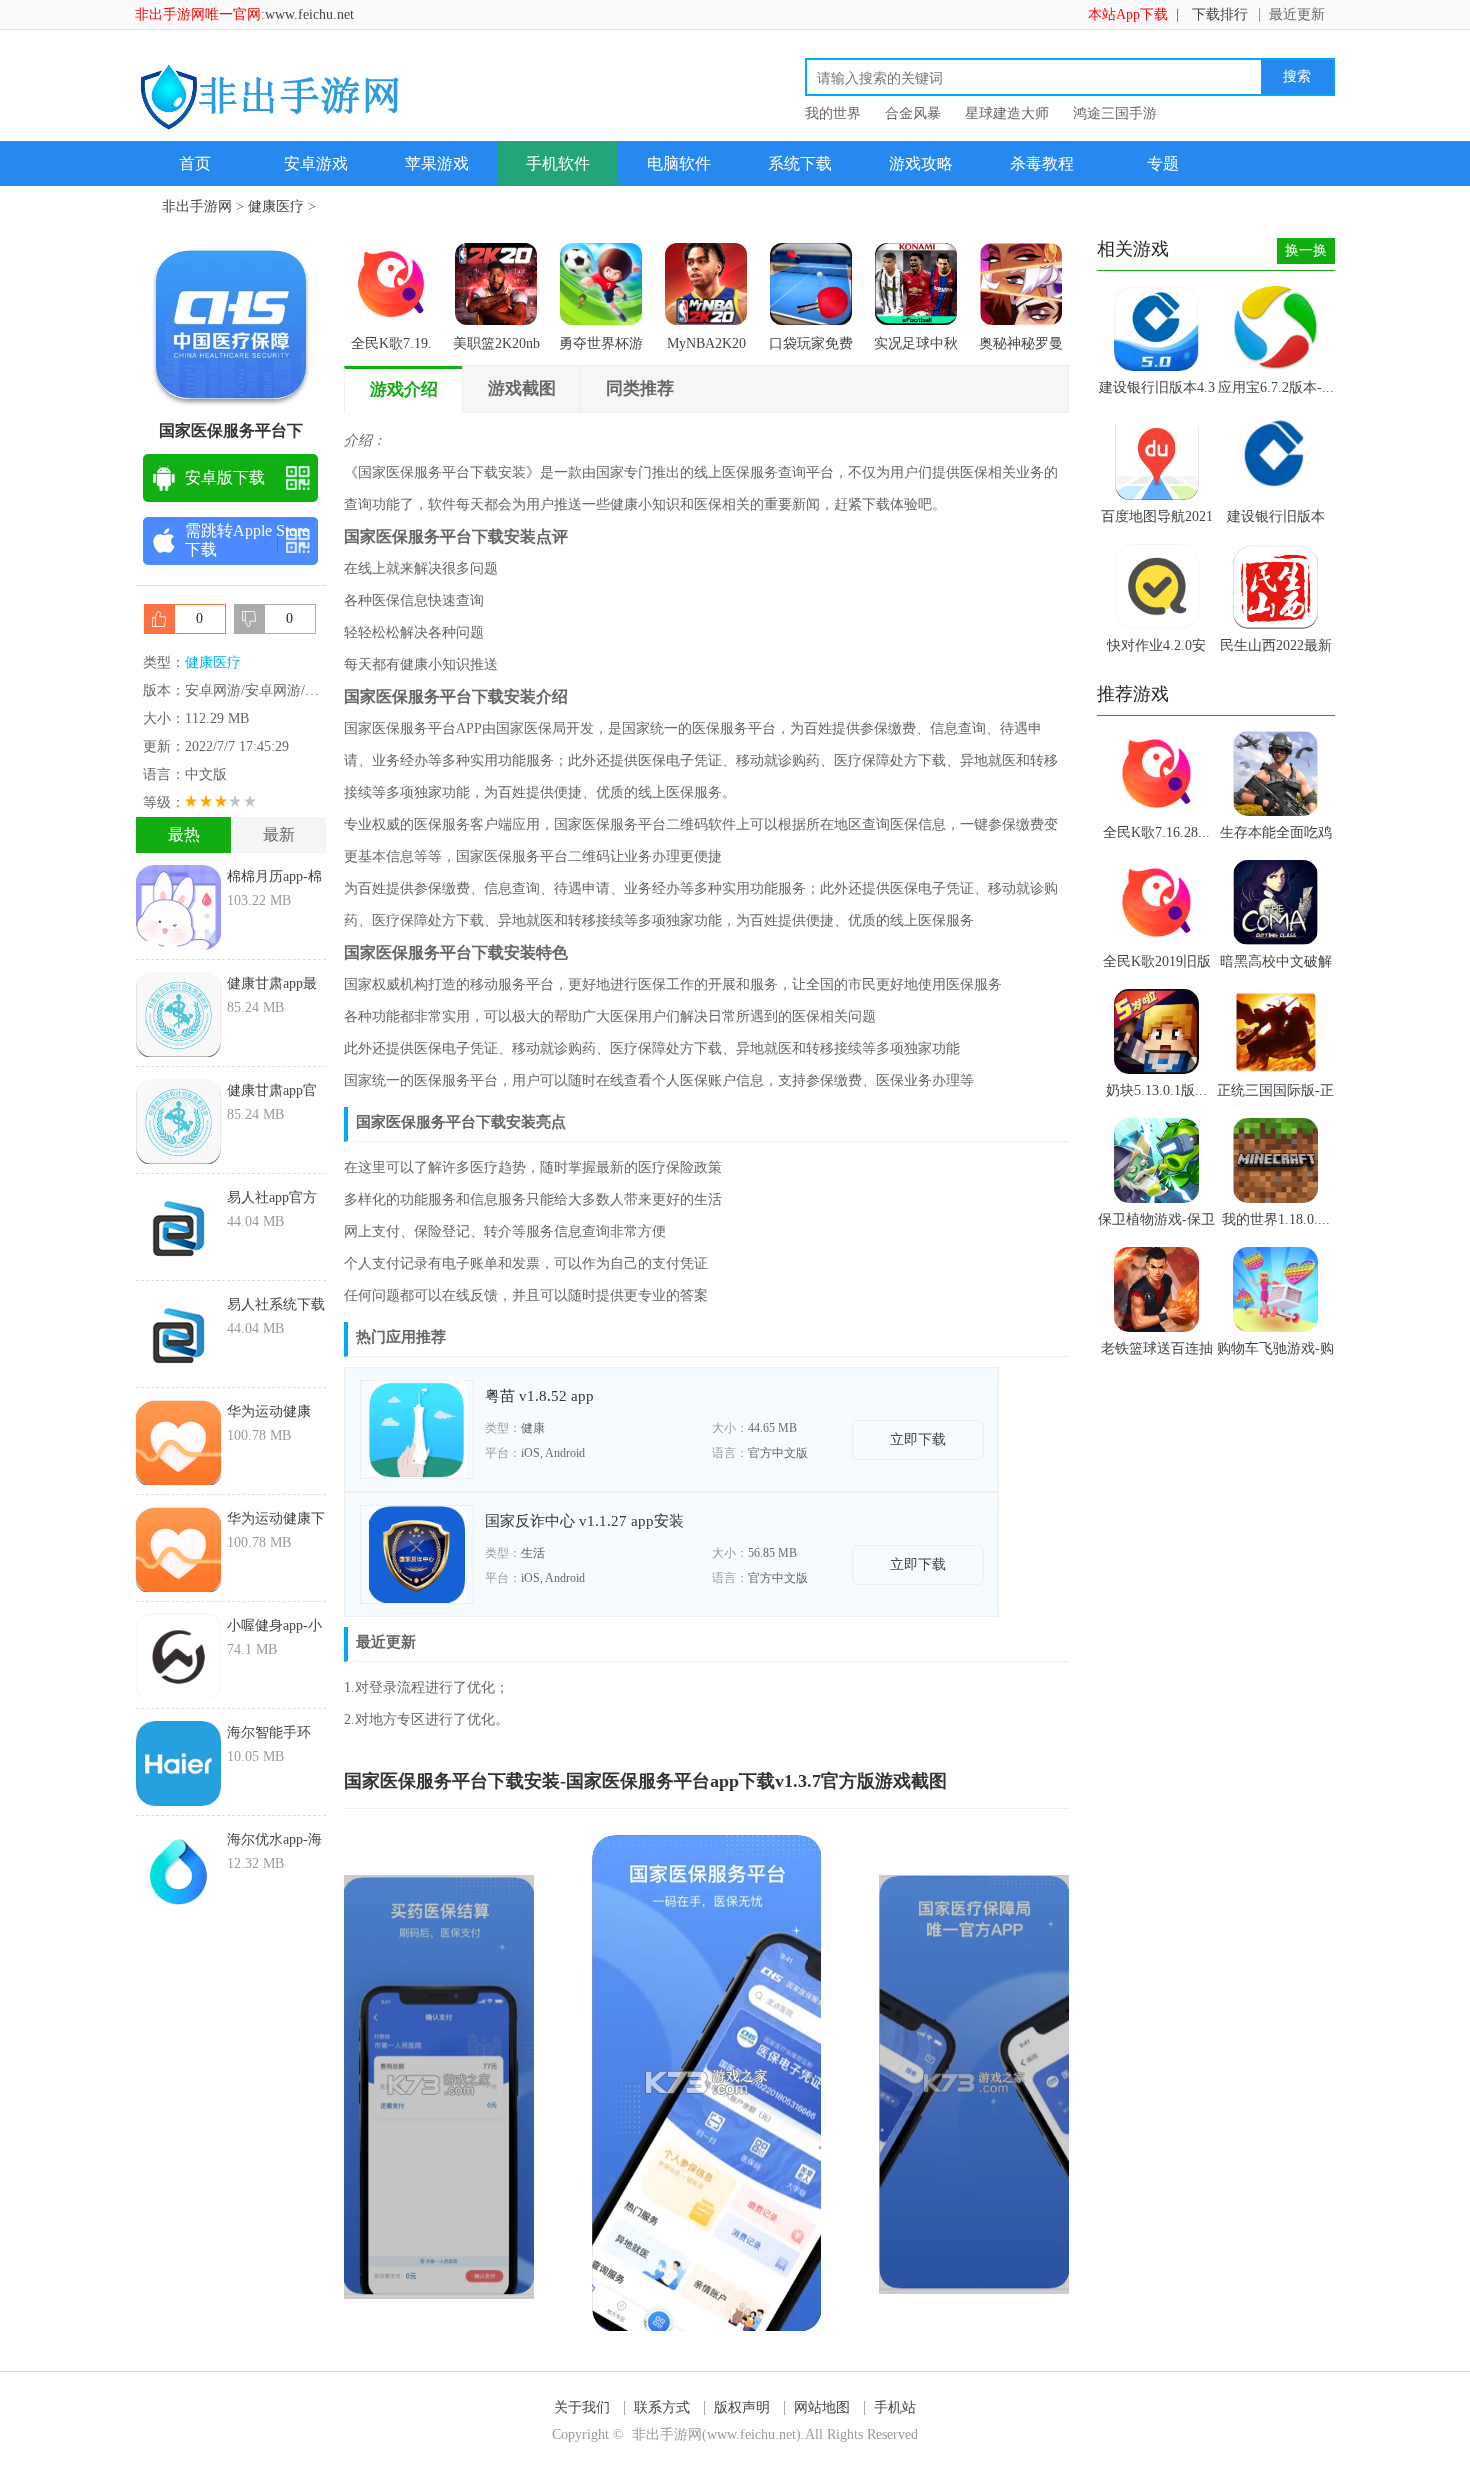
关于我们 (582, 2407)
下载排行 (1220, 14)
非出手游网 (197, 206)
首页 (195, 163)
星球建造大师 (1007, 113)
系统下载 (800, 163)
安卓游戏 (316, 163)
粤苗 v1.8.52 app (539, 1396)
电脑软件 (679, 163)
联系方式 (662, 2407)
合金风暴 (913, 113)
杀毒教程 (1042, 163)
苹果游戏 (437, 163)
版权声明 (742, 2407)
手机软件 (558, 163)
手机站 (895, 2407)
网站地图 (822, 2407)
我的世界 (833, 113)
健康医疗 (276, 206)
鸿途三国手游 (1115, 113)
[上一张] (525, 2082)
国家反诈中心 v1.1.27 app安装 (584, 1521)
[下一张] (888, 2082)
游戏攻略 (921, 163)
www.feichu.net (309, 14)
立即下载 (918, 1439)
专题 (1163, 163)
